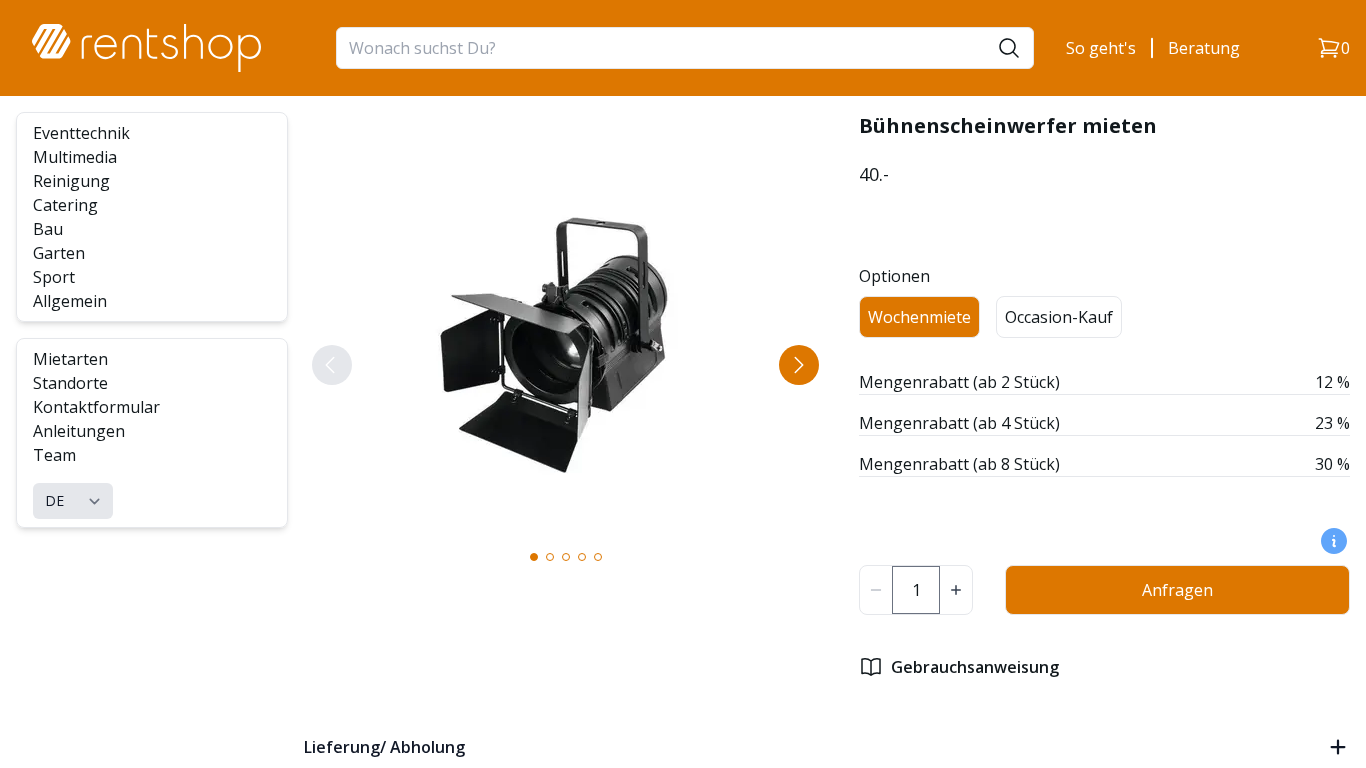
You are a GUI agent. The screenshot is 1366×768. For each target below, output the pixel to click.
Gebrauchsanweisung (975, 667)
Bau (48, 229)
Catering (65, 205)
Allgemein (70, 301)
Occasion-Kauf (1059, 317)
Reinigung (71, 181)
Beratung (1204, 48)
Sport (54, 277)
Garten (59, 253)
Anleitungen (79, 431)
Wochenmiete (919, 317)
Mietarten (70, 359)
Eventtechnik (81, 133)
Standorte (70, 383)
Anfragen (1177, 590)
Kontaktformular (96, 407)
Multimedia (75, 157)
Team (54, 455)
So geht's (1101, 48)
